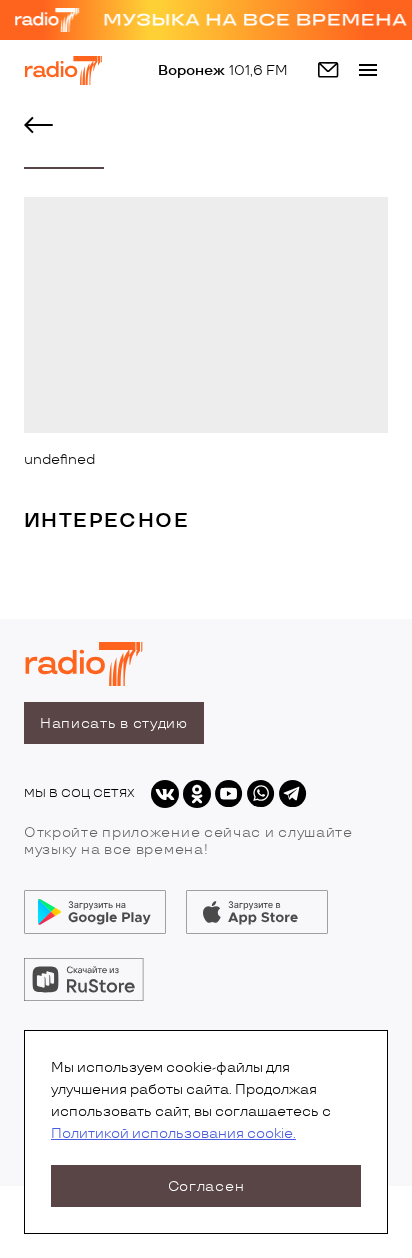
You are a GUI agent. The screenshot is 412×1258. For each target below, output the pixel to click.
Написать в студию (114, 723)
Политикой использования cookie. (173, 1133)
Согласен (206, 1186)
